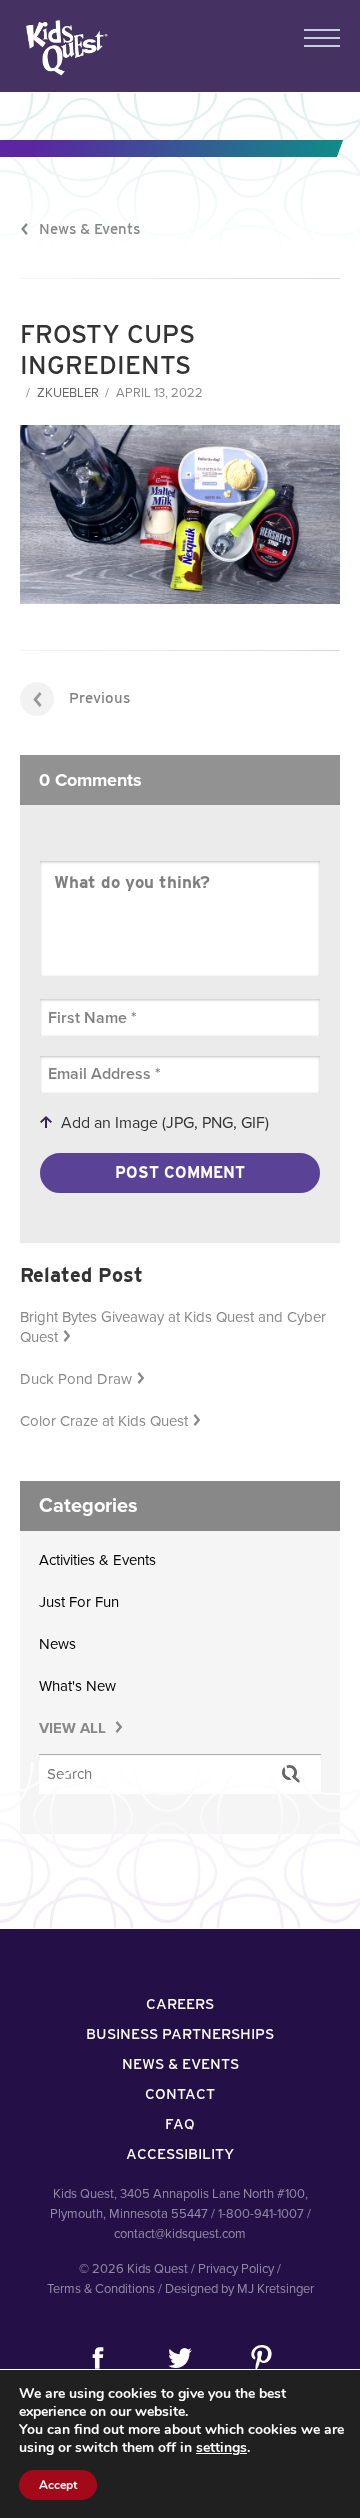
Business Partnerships (180, 2034)
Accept (58, 2485)
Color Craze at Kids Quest (104, 1421)
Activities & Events (97, 1560)
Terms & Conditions (101, 2289)
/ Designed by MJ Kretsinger (236, 2289)
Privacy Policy (236, 2269)
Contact (180, 2094)
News (57, 1644)
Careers (180, 2004)
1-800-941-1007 (261, 2214)
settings (221, 2448)
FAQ (180, 2124)
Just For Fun (79, 1602)
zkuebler (68, 393)
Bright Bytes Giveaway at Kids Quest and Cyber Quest (173, 1327)
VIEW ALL (74, 1728)
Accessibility (180, 2154)
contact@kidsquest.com (180, 2234)
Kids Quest (64, 47)
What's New (77, 1686)
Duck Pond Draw (76, 1379)
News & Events (89, 229)
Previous (99, 698)
